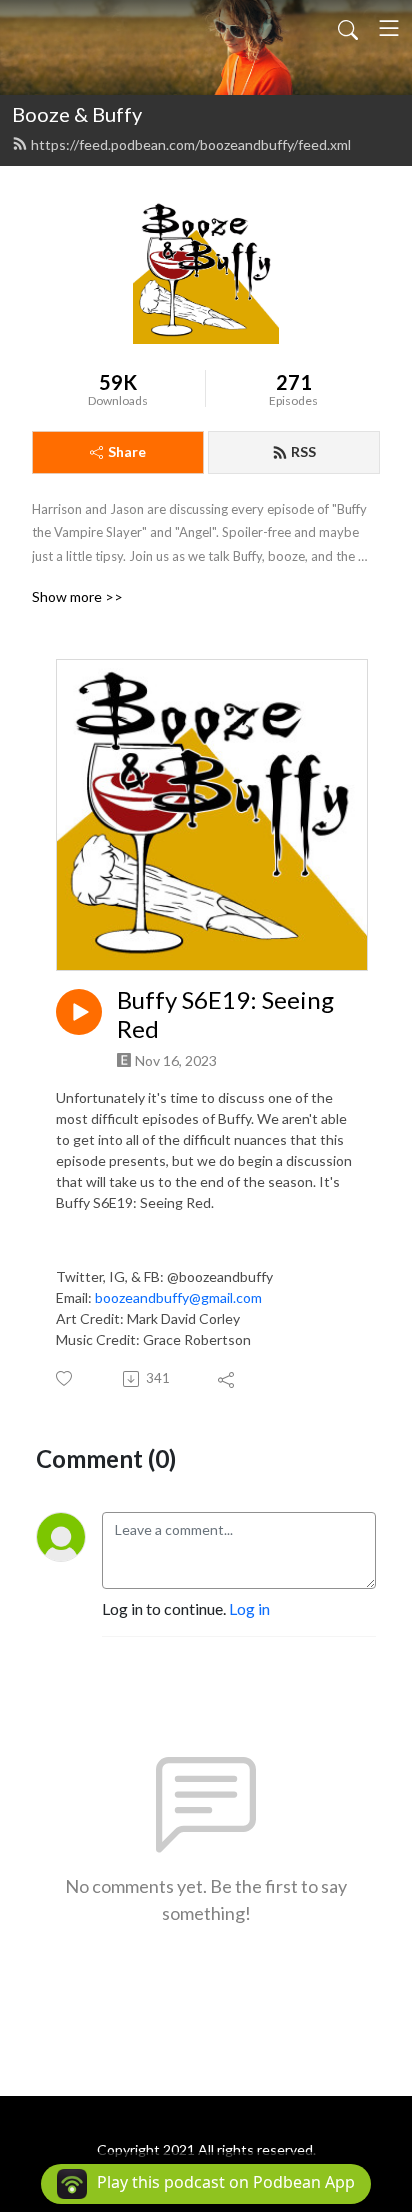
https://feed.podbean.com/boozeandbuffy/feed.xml (191, 144)
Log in (249, 1608)
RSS (303, 451)
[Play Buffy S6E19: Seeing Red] (79, 1012)
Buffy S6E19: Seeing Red (225, 1014)
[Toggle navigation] (389, 28)
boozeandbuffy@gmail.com (178, 1297)
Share (127, 451)
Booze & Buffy (77, 114)
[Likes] (65, 1378)
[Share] (227, 1379)
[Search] (348, 28)
